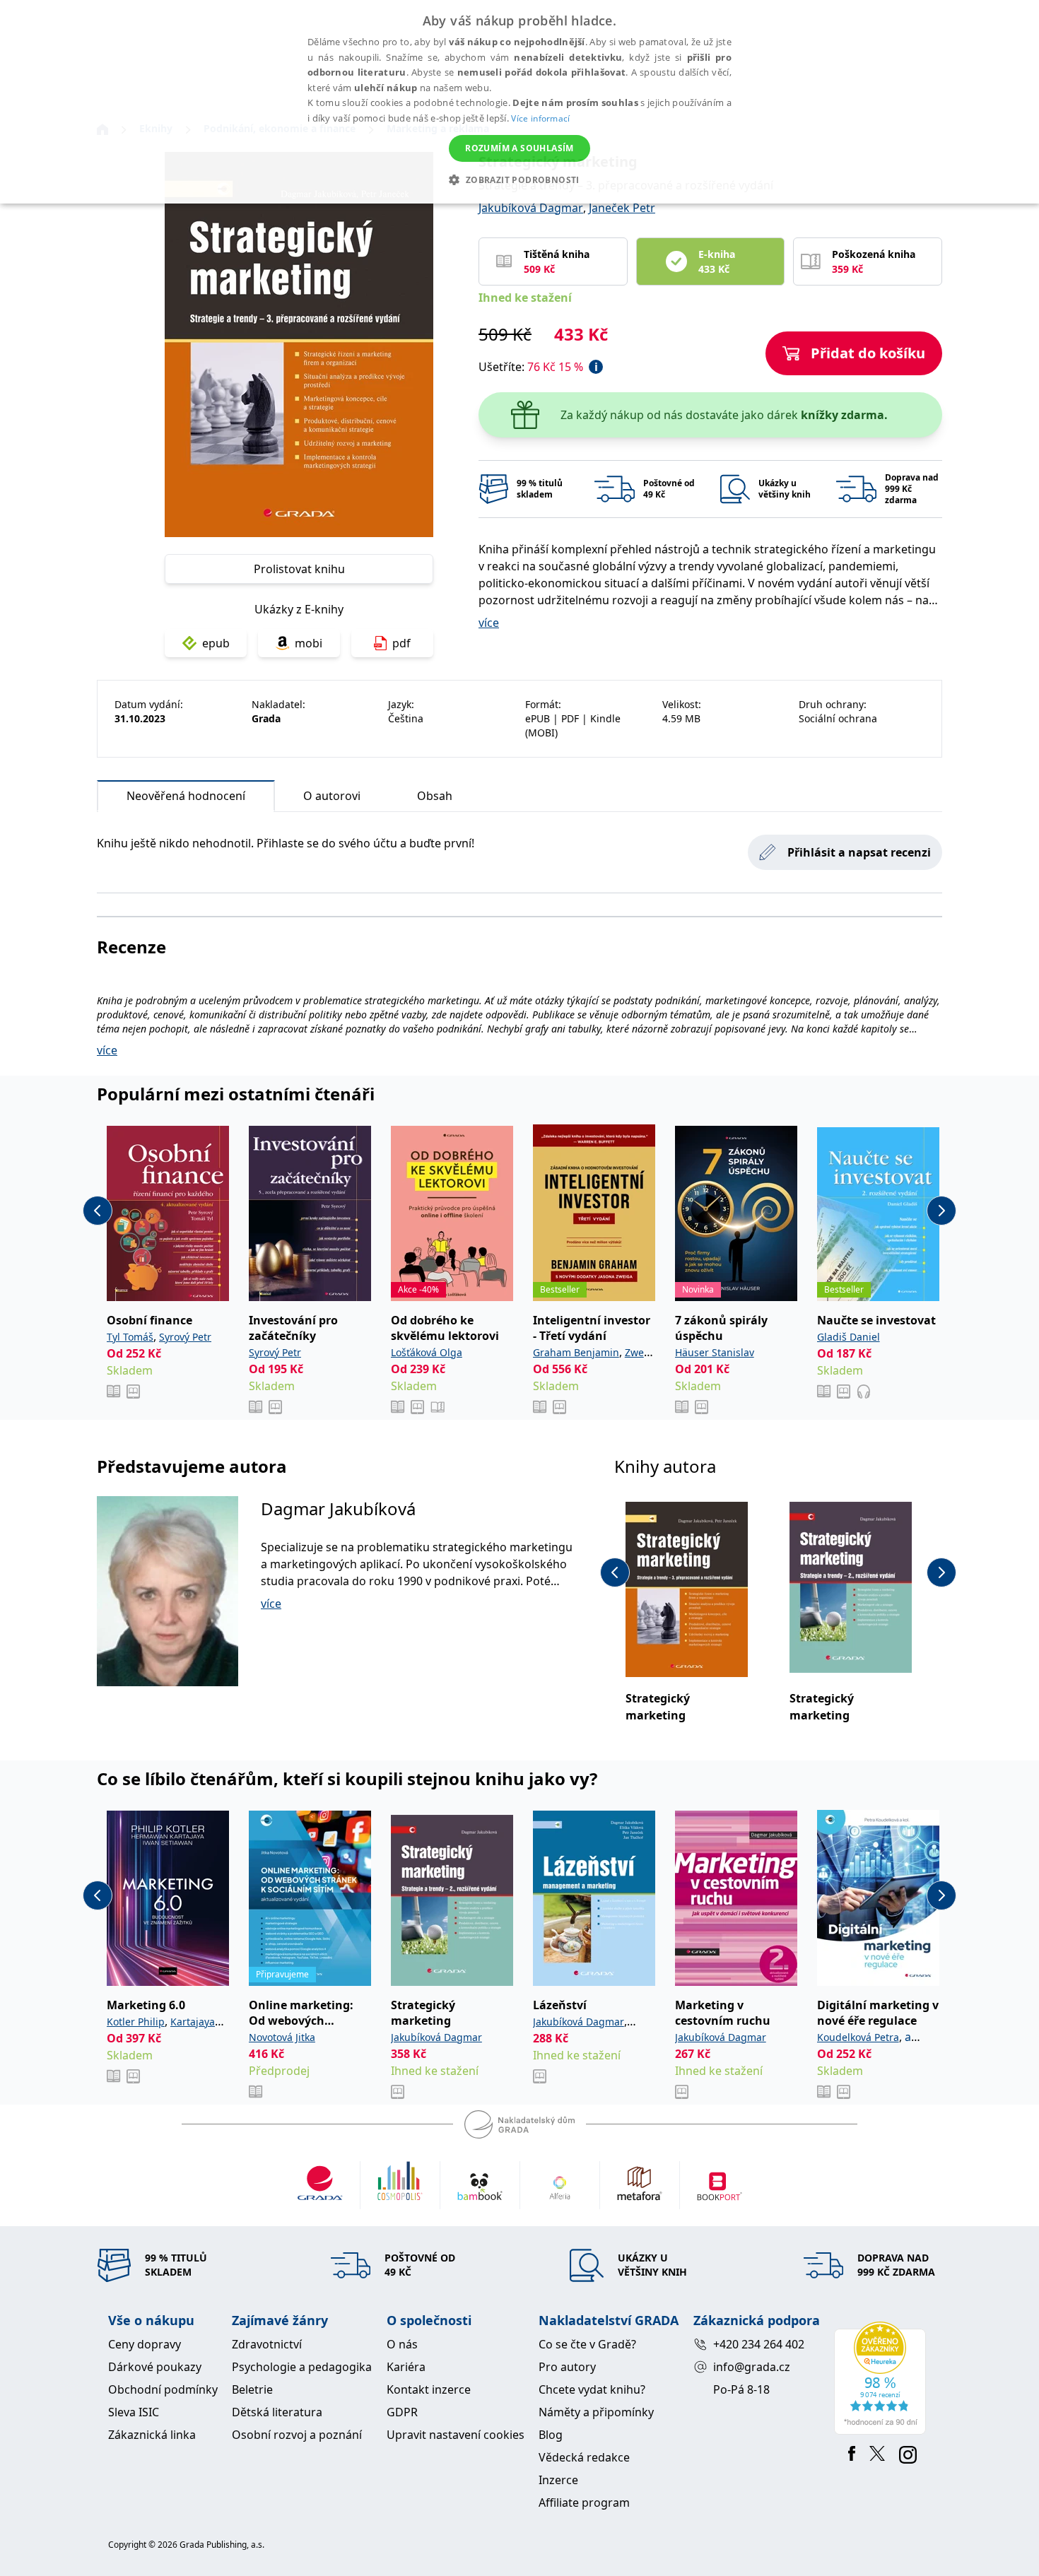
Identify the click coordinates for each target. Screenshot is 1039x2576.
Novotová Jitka (282, 2037)
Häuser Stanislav (715, 1352)
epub (216, 643)
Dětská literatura (277, 2412)
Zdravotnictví (267, 2344)
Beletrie (252, 2389)
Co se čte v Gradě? (587, 2344)
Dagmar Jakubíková (338, 1508)
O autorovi (332, 796)
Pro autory (567, 2367)
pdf (401, 643)
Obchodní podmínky (163, 2389)
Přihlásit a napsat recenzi (859, 852)
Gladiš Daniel (849, 1337)
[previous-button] (98, 1211)
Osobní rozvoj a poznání (297, 2435)
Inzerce (558, 2480)
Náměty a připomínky (596, 2412)
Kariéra (406, 2367)
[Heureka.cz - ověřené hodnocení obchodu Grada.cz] (882, 2378)
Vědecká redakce (584, 2457)
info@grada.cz (752, 2367)
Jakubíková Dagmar (531, 208)
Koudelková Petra (858, 2037)
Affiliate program (584, 2503)
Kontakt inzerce (429, 2389)
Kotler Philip (136, 2022)
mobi (309, 643)
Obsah (435, 796)
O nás (402, 2344)
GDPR (402, 2412)
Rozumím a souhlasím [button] (519, 148)
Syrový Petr (185, 1337)
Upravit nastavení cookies (456, 2435)
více (489, 623)
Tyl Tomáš (130, 1337)
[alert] (519, 102)
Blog (551, 2435)
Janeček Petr (622, 208)
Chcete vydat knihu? (592, 2389)
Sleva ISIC (134, 2412)
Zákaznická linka (152, 2435)
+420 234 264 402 (759, 2344)
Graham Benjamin (576, 1352)
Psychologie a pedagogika (302, 2367)
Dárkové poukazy (155, 2367)
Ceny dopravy (145, 2344)
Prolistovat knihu (299, 569)
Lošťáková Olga (427, 1352)
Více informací (540, 118)
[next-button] (941, 1211)
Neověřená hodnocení (186, 796)
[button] (519, 180)
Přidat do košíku (868, 353)
